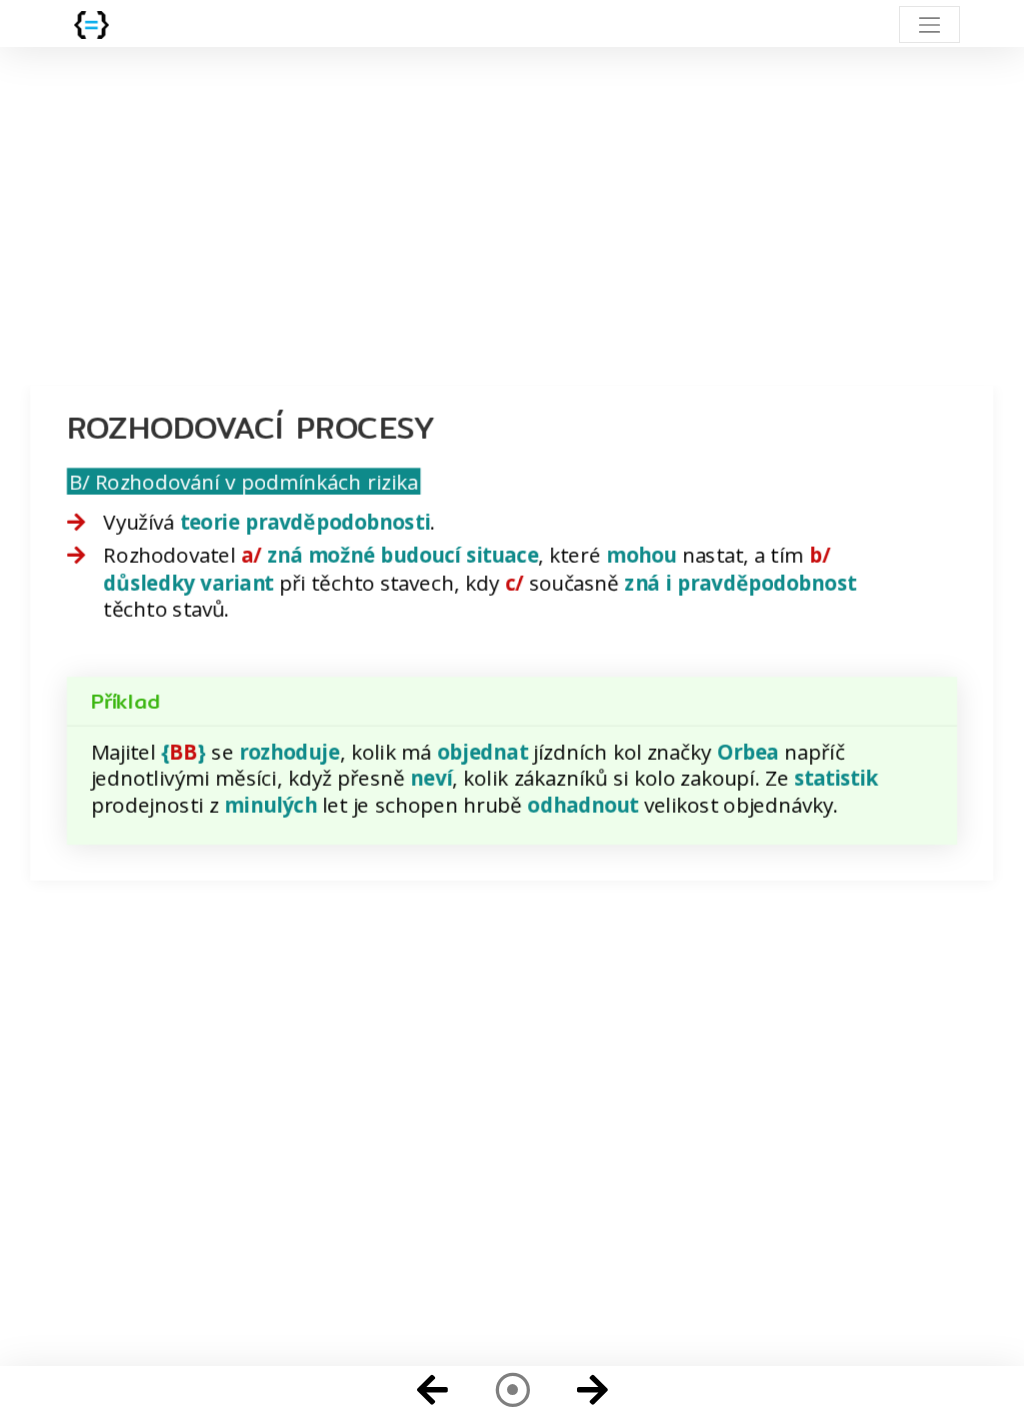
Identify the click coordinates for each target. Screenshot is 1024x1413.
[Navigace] (512, 1389)
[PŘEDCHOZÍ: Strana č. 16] (432, 1389)
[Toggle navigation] (929, 24)
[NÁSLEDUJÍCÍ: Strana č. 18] (592, 1389)
